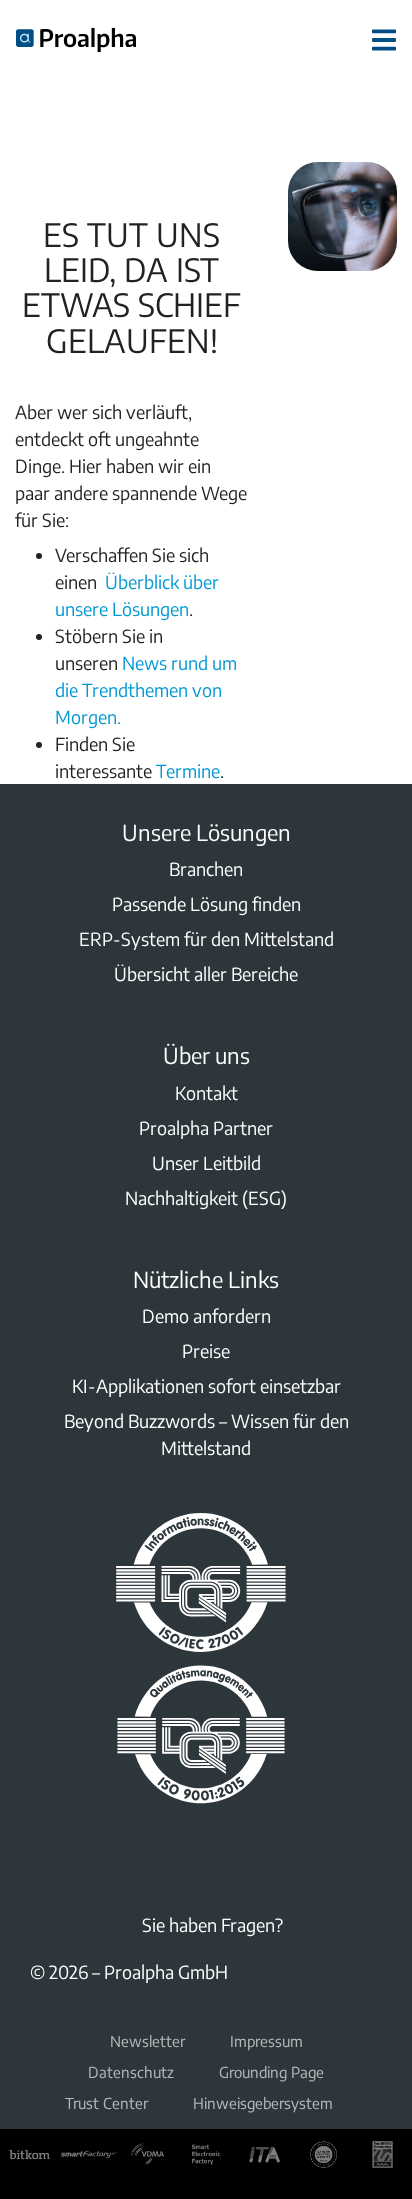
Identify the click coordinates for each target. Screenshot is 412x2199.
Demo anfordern (206, 1315)
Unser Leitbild (206, 1162)
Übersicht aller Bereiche (206, 973)
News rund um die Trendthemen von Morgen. (146, 689)
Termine (188, 770)
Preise (206, 1350)
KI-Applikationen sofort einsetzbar (206, 1385)
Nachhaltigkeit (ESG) (206, 1197)
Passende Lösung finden (206, 903)
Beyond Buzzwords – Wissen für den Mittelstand (206, 1434)
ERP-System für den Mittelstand (206, 938)
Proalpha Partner (206, 1127)
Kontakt (206, 1092)
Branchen (206, 868)
